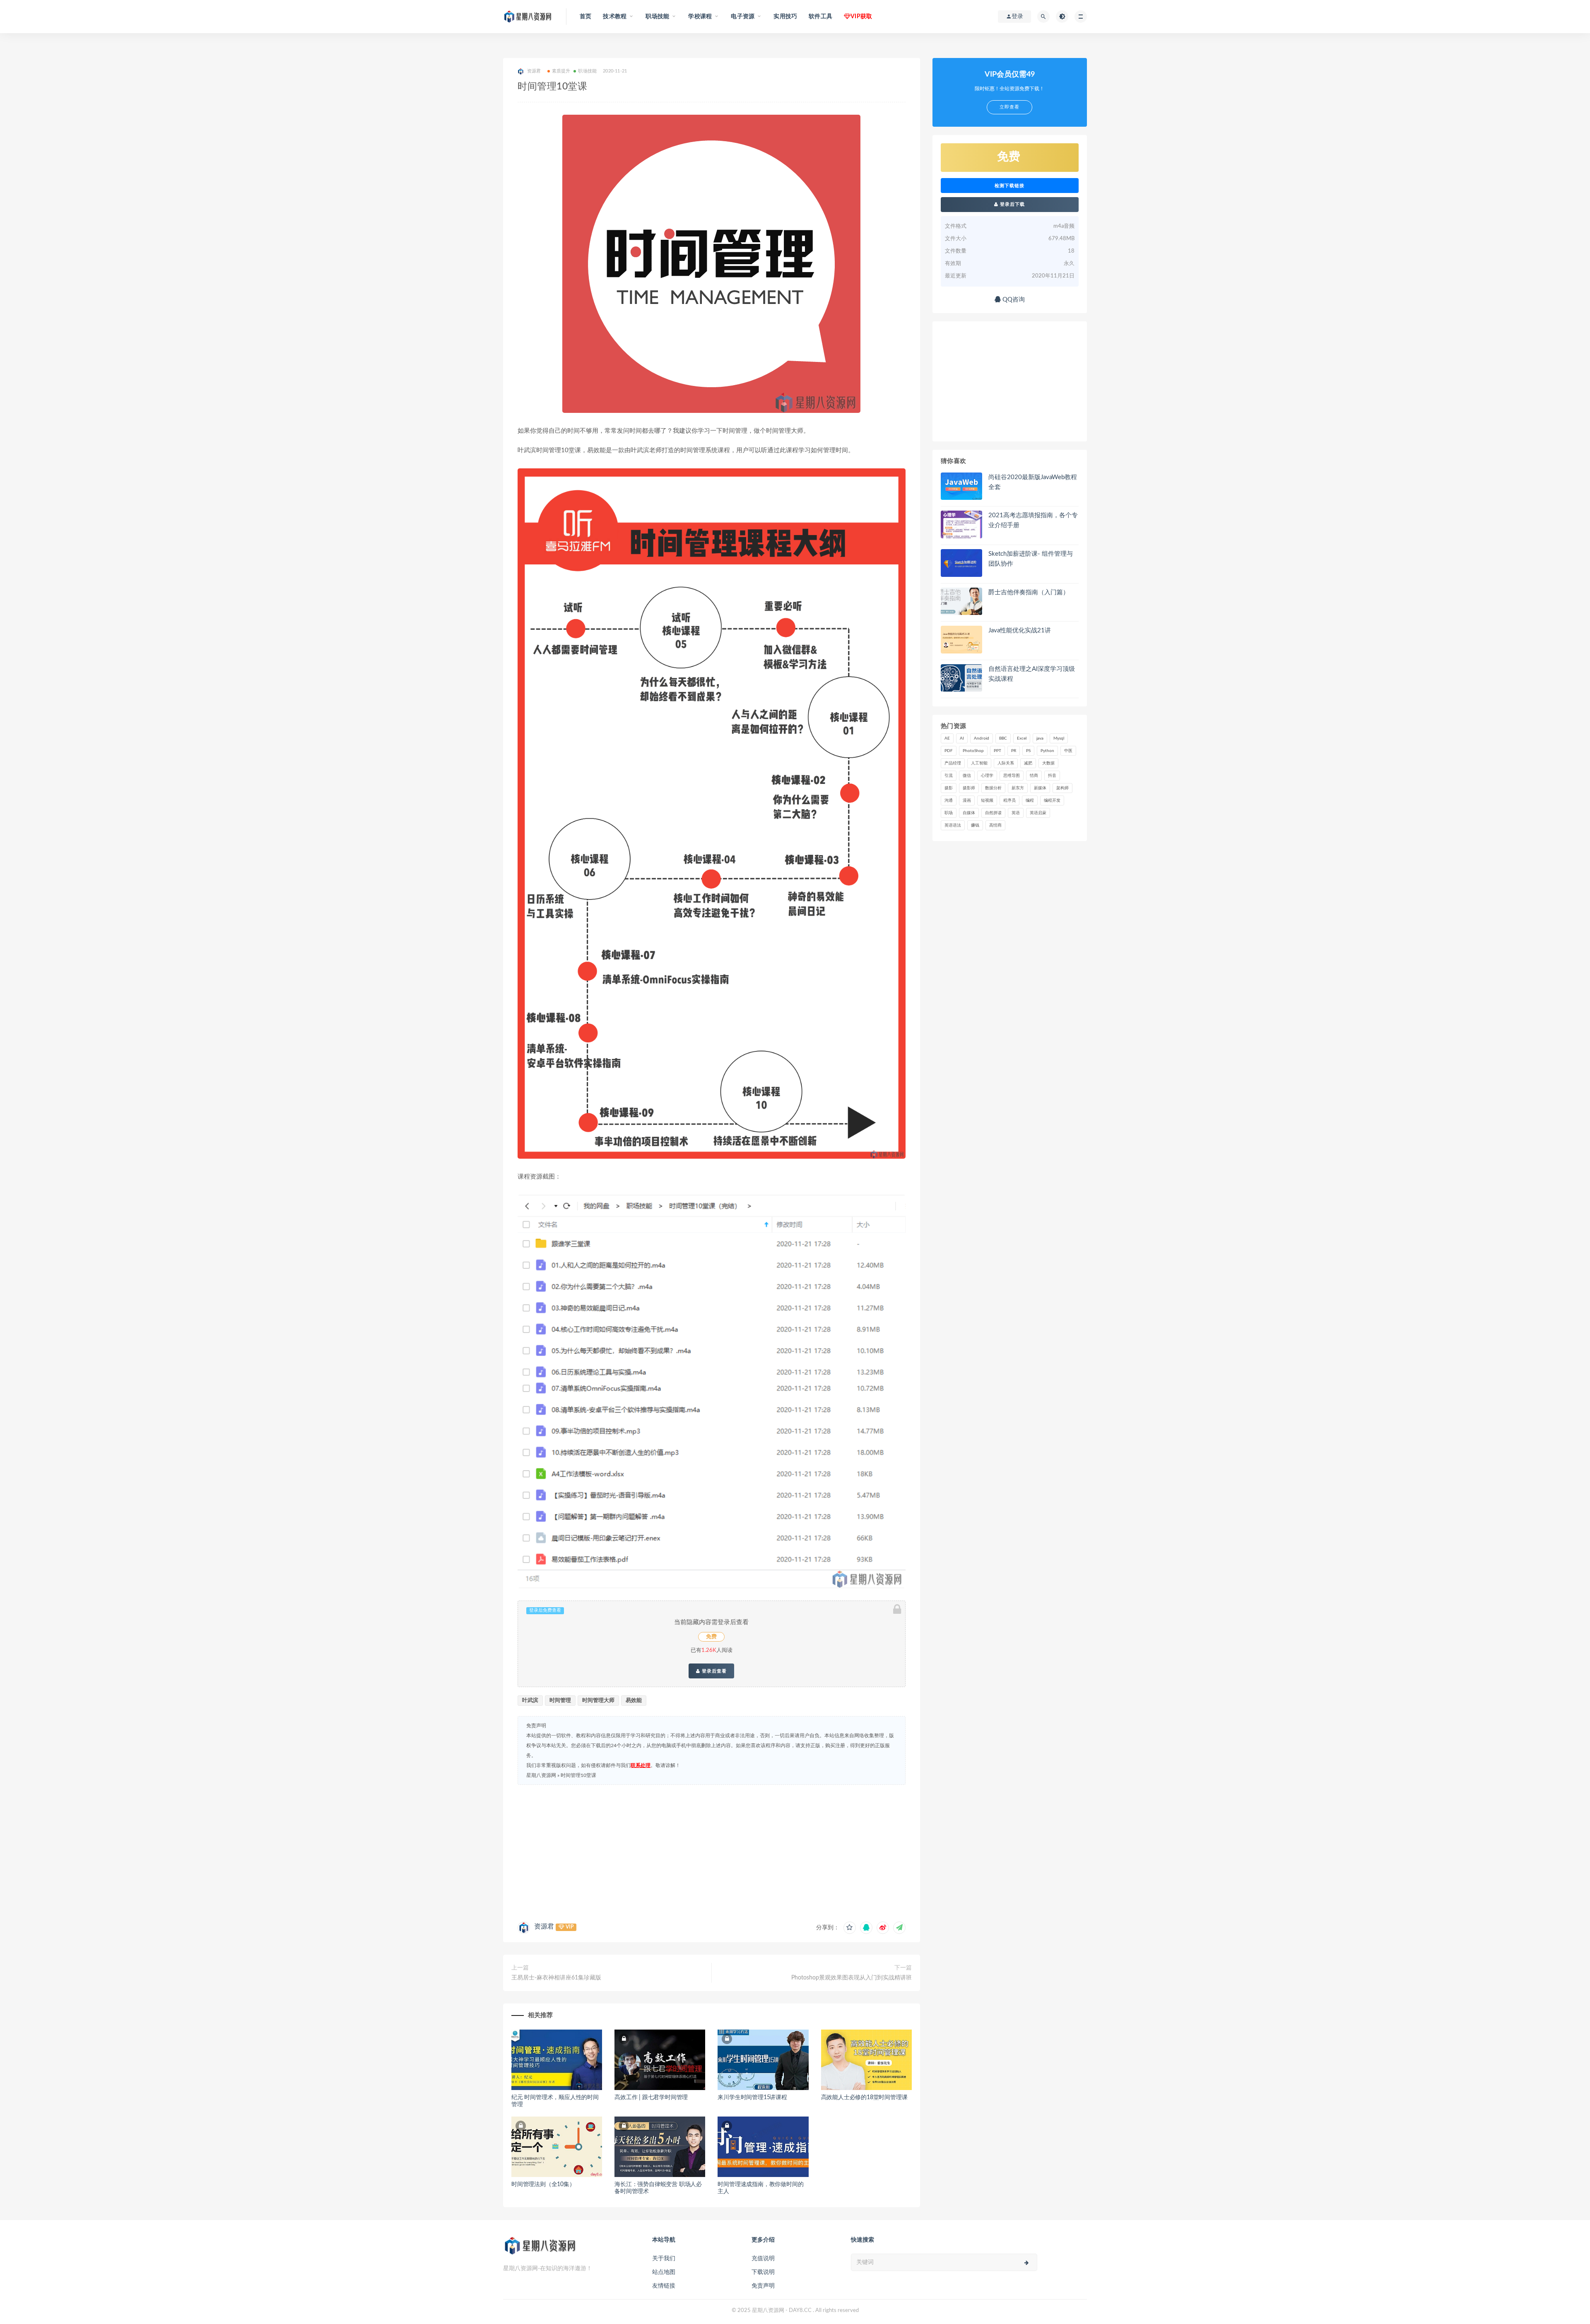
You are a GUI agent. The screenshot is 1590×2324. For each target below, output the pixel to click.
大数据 (1048, 763)
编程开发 (1052, 800)
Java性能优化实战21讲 (1020, 630)
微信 (967, 776)
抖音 (1052, 776)
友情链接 (664, 2286)
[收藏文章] (850, 1928)
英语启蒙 (1038, 813)
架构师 (1062, 788)
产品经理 (953, 763)
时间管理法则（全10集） (543, 2184)
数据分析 (993, 788)
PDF (949, 751)
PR (1014, 751)
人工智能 (979, 763)
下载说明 (763, 2272)
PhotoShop (973, 751)
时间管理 (560, 1701)
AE (947, 738)
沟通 (949, 800)
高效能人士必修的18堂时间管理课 (864, 2097)
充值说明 (763, 2259)
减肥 (1028, 763)
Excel (1022, 738)
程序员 (1009, 800)
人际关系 (1006, 763)
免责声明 (763, 2286)
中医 (1068, 751)
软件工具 (820, 17)
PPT (997, 751)
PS (1028, 751)
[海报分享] (899, 1928)
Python (1047, 751)
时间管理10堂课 (578, 1775)
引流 (949, 776)
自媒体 (969, 813)
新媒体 (1040, 788)
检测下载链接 (1009, 186)
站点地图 (664, 2272)
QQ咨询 (1013, 300)
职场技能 (587, 71)
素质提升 (561, 71)
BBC (1003, 738)
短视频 (987, 800)
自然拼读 (993, 813)
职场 (949, 813)
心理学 (987, 776)
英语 (1016, 813)
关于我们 (664, 2259)
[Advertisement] (712, 1851)
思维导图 (1012, 776)
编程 (1030, 800)
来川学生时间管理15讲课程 (752, 2097)
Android (982, 738)
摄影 (949, 788)
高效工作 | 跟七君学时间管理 (651, 2097)
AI (962, 738)
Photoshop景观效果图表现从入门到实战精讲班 (852, 1978)
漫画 (967, 800)
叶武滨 (530, 1701)
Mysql (1059, 738)
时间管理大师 (598, 1701)
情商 (1034, 776)
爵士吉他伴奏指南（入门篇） (1029, 592)
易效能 (634, 1701)
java (1040, 738)
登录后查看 (713, 1671)
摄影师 (969, 788)
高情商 (995, 825)
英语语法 (953, 825)
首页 (585, 17)
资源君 (544, 1926)
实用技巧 (785, 17)
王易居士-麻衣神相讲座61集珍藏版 (556, 1978)
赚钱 (975, 825)
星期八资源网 (541, 1775)
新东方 (1018, 788)
